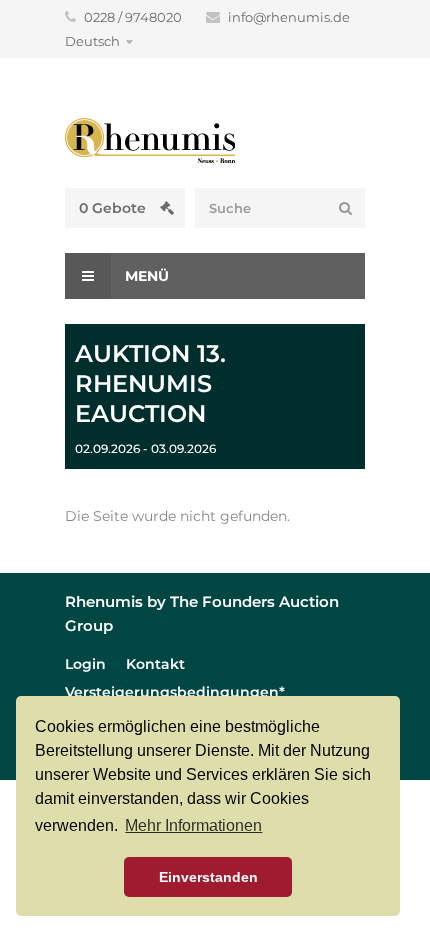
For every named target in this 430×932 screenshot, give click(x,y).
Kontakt (155, 664)
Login (85, 664)
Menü (145, 276)
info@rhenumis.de (289, 17)
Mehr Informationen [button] (193, 825)
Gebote (114, 208)
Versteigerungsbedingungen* (175, 692)
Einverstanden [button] (208, 877)
